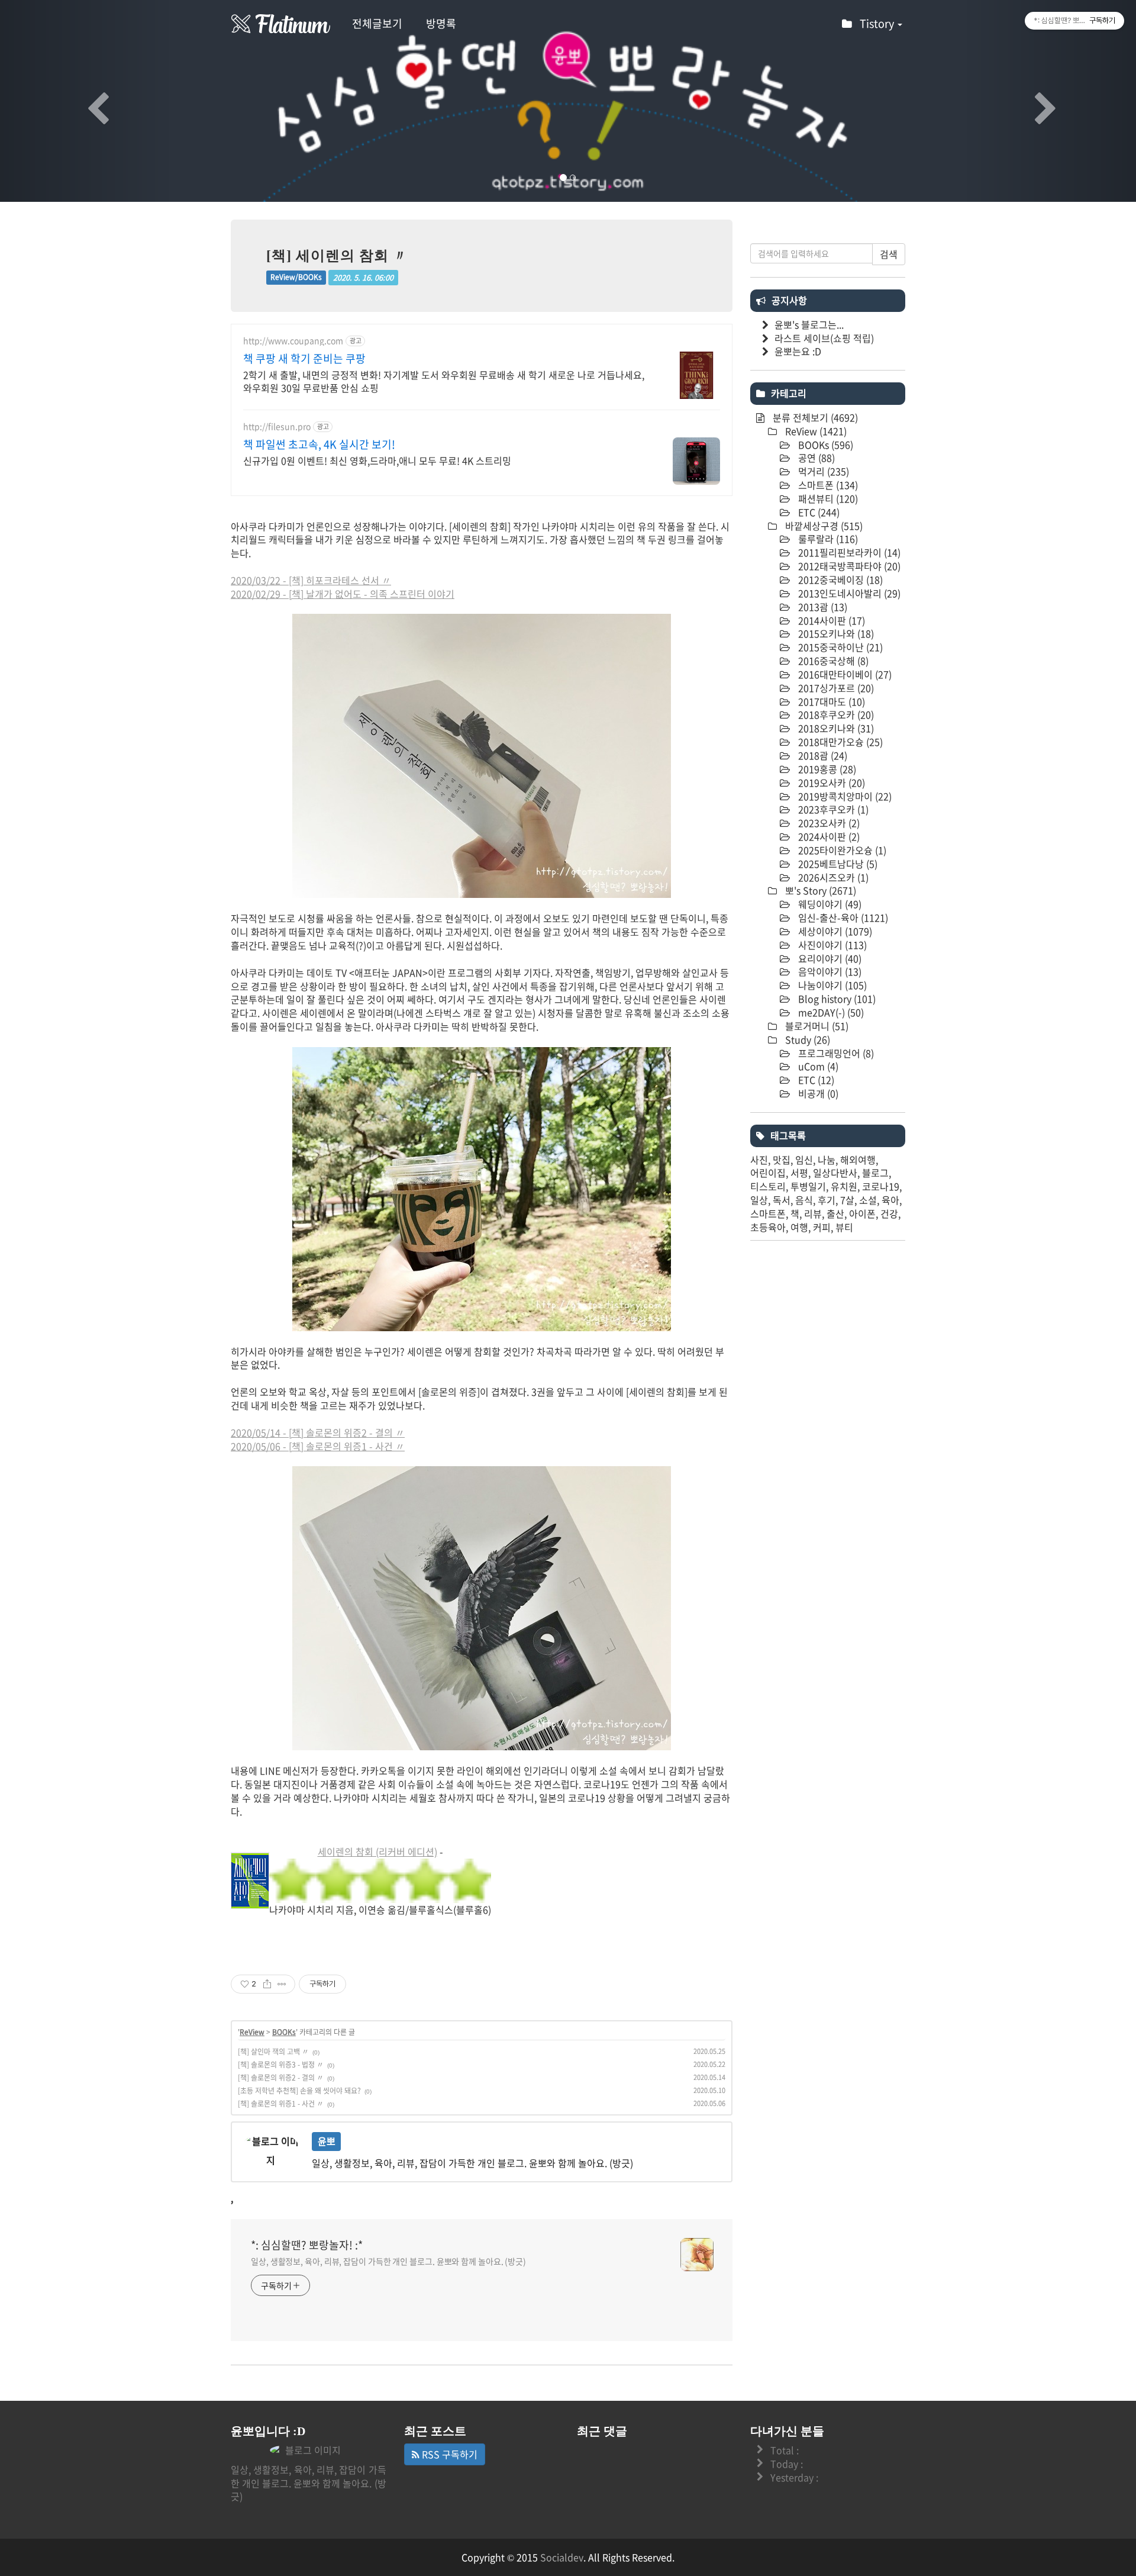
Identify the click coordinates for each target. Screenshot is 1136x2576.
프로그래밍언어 (835, 1053)
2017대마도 (830, 701)
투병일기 (808, 1186)
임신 (804, 1160)
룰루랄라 (827, 539)
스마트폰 (827, 485)
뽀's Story (819, 890)
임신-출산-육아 (842, 917)
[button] (85, 101)
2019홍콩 (826, 769)
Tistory (878, 23)
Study (806, 1039)
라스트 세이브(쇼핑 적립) (824, 338)
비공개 (817, 1093)
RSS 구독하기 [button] (448, 2454)
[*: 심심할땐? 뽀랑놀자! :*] (281, 24)
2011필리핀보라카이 (848, 552)
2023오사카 (828, 823)
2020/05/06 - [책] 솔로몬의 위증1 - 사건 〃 (318, 1446)
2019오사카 (830, 783)
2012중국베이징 (839, 579)
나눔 (827, 1160)
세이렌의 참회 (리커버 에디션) (377, 1851)
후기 (827, 1200)
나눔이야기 (831, 985)
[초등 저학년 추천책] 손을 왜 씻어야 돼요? (299, 2091)
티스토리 (768, 1186)
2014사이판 (830, 620)
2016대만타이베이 (844, 674)
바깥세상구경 (823, 526)
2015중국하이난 (839, 647)
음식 (804, 1200)
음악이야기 (829, 971)
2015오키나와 (835, 633)
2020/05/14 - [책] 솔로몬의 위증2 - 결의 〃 (318, 1432)
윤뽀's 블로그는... (809, 324)
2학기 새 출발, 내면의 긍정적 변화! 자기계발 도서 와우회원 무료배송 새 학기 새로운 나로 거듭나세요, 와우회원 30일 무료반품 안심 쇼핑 (444, 381)
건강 (889, 1213)
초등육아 (768, 1227)
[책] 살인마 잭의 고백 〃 (273, 2052)
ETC (818, 512)
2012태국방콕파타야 (848, 566)
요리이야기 (829, 958)
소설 (868, 1200)
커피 (822, 1227)
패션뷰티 (827, 498)
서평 (799, 1173)
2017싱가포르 (835, 688)
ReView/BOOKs (296, 278)
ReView (252, 2032)
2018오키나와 (835, 728)
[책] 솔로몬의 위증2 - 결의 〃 (281, 2078)
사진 (759, 1160)
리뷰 (813, 1213)
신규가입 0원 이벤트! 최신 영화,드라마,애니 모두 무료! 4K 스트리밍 (377, 460)
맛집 (782, 1160)
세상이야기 (834, 931)
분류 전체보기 (814, 417)
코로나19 (881, 1186)
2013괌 (822, 607)
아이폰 (862, 1213)
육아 (890, 1200)
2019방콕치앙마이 (844, 796)
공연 (815, 458)
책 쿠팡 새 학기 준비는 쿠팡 (304, 359)
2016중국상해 (832, 661)
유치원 (844, 1186)
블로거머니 (816, 1026)
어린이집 (768, 1173)
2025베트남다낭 (837, 864)
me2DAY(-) (830, 1012)
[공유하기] (267, 1984)
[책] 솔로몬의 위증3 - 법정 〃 (281, 2065)
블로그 (875, 1173)
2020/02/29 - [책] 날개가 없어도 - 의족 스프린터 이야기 (343, 594)
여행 (799, 1227)
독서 (782, 1200)
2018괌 (822, 755)
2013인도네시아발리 (848, 593)
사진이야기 (831, 945)
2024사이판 (828, 836)
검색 (889, 254)
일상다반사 (835, 1173)
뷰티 (844, 1227)
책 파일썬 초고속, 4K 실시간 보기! (319, 445)
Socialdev (562, 2557)
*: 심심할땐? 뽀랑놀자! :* (307, 2245)
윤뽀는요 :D (798, 351)
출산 (835, 1213)
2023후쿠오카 (832, 809)
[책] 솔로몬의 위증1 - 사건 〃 (281, 2104)
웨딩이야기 (829, 904)
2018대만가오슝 (839, 742)
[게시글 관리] (282, 1984)
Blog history (836, 999)
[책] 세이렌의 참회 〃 (337, 256)
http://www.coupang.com (293, 341)
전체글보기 (377, 23)
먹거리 (822, 471)
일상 (759, 1200)
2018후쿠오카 (835, 714)
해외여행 (858, 1160)
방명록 (441, 23)
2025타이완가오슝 (841, 850)
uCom (817, 1066)
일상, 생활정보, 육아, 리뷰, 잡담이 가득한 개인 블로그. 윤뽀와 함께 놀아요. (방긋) (388, 2261)
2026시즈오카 (832, 877)
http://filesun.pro (277, 426)
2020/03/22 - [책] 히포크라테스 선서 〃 (311, 580)
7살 (847, 1200)
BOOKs (284, 2032)
